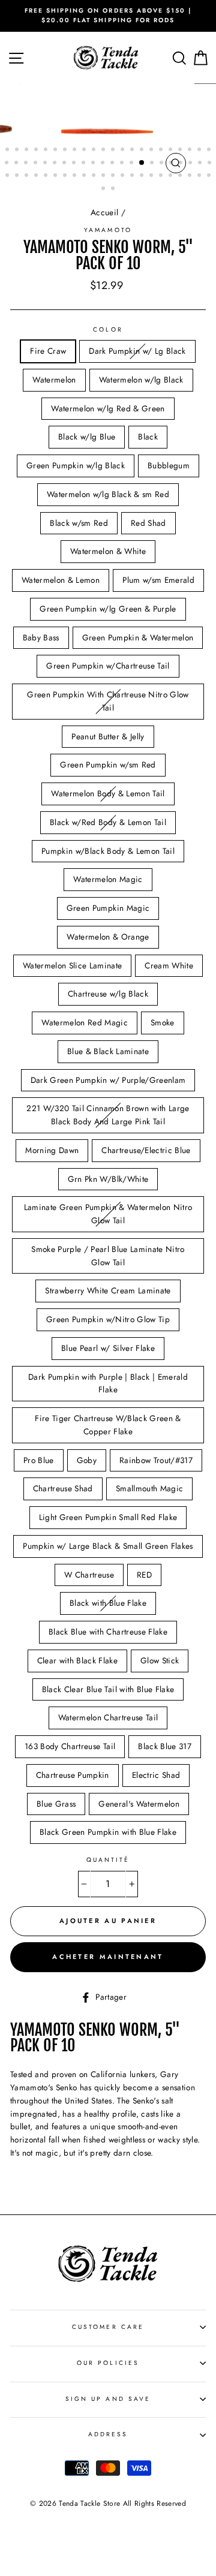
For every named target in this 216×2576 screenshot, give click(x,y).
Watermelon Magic (108, 879)
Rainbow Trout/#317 (156, 1460)
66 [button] (210, 176)
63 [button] (181, 176)
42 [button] (191, 164)
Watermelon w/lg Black (141, 380)
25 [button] (27, 164)
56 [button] (114, 176)
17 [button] (162, 151)
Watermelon (54, 380)
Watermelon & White (108, 551)
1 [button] (8, 151)
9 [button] (85, 151)
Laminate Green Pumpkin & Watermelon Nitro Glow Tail (108, 1214)
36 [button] (133, 164)
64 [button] (191, 176)
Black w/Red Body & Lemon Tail (108, 822)
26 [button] (37, 164)
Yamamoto (108, 230)
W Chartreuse (89, 1575)
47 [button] (28, 176)
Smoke (163, 1022)
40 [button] (172, 164)
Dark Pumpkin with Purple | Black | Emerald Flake (108, 1383)
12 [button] (114, 151)
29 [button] (65, 164)
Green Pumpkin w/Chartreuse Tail (108, 666)
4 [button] (37, 151)
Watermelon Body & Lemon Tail (108, 793)
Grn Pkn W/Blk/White (108, 1179)
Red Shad (148, 523)
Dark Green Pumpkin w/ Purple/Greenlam (108, 1080)
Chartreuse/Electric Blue (146, 1150)
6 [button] (56, 151)
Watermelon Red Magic (85, 1022)
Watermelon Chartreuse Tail (108, 1717)
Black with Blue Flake (108, 1603)
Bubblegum (169, 465)
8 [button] (76, 151)
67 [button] (104, 189)
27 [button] (46, 164)
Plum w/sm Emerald (158, 580)
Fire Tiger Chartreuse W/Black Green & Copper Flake (108, 1425)
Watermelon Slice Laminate (73, 965)
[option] (108, 16)
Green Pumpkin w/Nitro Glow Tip (108, 1319)
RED (144, 1575)
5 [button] (47, 151)
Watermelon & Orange (108, 937)
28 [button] (56, 164)
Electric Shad (156, 1775)
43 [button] (201, 164)
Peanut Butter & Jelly (108, 736)
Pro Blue (39, 1460)
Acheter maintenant (108, 1957)
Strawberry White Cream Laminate (108, 1290)
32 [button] (94, 164)
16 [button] (152, 151)
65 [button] (200, 176)
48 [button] (37, 176)
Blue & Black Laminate (108, 1051)
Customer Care (108, 2327)
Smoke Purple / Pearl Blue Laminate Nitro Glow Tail (108, 1256)
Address (108, 2434)
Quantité (108, 1860)
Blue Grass (56, 1804)
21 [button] (200, 151)
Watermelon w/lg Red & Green (108, 408)
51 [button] (66, 176)
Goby (87, 1460)
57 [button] (124, 176)
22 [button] (210, 151)
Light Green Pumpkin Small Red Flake (108, 1517)
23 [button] (8, 164)
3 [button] (28, 151)
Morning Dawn (52, 1150)
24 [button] (17, 164)
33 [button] (104, 164)
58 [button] (133, 176)
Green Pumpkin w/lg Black (76, 465)
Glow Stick (160, 1660)
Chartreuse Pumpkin (73, 1775)
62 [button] (172, 176)
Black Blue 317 (165, 1746)
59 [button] (143, 176)
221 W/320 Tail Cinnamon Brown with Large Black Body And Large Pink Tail (108, 1115)
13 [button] (124, 151)
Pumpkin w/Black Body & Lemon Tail (108, 851)
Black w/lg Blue (87, 437)
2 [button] (18, 151)
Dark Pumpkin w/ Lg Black (137, 351)
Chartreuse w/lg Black (108, 994)
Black (148, 437)
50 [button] (56, 176)
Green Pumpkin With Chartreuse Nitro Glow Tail (108, 701)
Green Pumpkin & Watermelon (138, 637)
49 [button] (47, 176)
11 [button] (104, 151)
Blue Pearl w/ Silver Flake (108, 1348)
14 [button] (133, 151)
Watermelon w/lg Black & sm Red (108, 494)
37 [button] (142, 163)
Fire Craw (48, 351)
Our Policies (108, 2363)
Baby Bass (41, 637)
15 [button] (143, 151)
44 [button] (211, 164)
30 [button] (75, 164)
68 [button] (114, 189)
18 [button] (172, 151)
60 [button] (152, 176)
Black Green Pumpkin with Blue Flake (108, 1832)
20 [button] (191, 151)
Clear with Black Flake (77, 1660)
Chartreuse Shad (63, 1488)
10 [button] (95, 151)
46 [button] (18, 176)
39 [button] (163, 164)
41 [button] (182, 164)
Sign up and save (108, 2399)
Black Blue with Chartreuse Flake (108, 1632)
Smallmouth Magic (149, 1488)
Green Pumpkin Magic (108, 908)
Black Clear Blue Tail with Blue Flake (108, 1689)
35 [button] (123, 164)
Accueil (104, 212)
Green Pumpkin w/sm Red (108, 765)
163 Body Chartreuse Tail (70, 1746)
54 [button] (95, 176)
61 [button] (162, 176)
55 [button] (104, 176)
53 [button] (85, 176)
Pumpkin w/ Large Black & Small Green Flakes (108, 1546)
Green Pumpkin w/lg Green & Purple (108, 609)
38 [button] (153, 164)
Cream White (169, 965)
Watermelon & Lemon (61, 580)
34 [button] (113, 164)
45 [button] (8, 176)
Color (108, 329)
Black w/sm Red (79, 523)
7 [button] (66, 151)
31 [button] (85, 164)
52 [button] (76, 176)
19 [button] (181, 151)
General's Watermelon (139, 1804)
